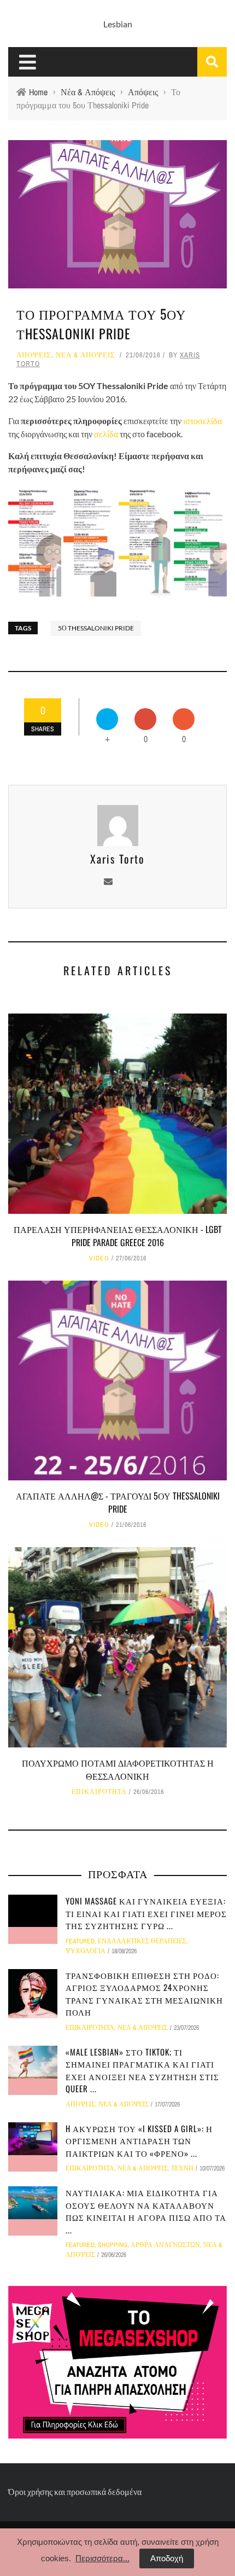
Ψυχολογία (86, 1951)
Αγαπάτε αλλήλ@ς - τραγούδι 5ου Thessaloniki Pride (118, 1502)
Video (99, 1258)
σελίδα (106, 434)
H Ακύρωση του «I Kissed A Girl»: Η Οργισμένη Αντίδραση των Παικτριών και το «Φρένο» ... (139, 2141)
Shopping (113, 2245)
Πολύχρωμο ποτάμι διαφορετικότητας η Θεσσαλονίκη (118, 1769)
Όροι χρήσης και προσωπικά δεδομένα (75, 2491)
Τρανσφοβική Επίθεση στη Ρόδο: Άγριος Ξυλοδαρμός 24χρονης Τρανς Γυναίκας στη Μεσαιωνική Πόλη (144, 1994)
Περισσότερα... (102, 2558)
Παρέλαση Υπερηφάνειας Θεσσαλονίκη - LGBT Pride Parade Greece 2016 (118, 1236)
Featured (80, 1941)
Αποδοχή (167, 2558)
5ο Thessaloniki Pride (96, 628)
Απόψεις (34, 355)
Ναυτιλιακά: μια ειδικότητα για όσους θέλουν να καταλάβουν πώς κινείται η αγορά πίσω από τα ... (146, 2211)
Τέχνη (182, 2168)
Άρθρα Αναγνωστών (165, 2245)
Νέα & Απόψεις (86, 355)
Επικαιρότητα (99, 1792)
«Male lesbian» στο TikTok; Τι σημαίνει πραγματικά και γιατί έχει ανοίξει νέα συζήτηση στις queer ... (142, 2070)
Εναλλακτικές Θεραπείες (142, 1941)
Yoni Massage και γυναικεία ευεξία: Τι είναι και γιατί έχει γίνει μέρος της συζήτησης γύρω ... (146, 1913)
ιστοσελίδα (202, 421)
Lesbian (118, 24)
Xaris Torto (117, 859)
